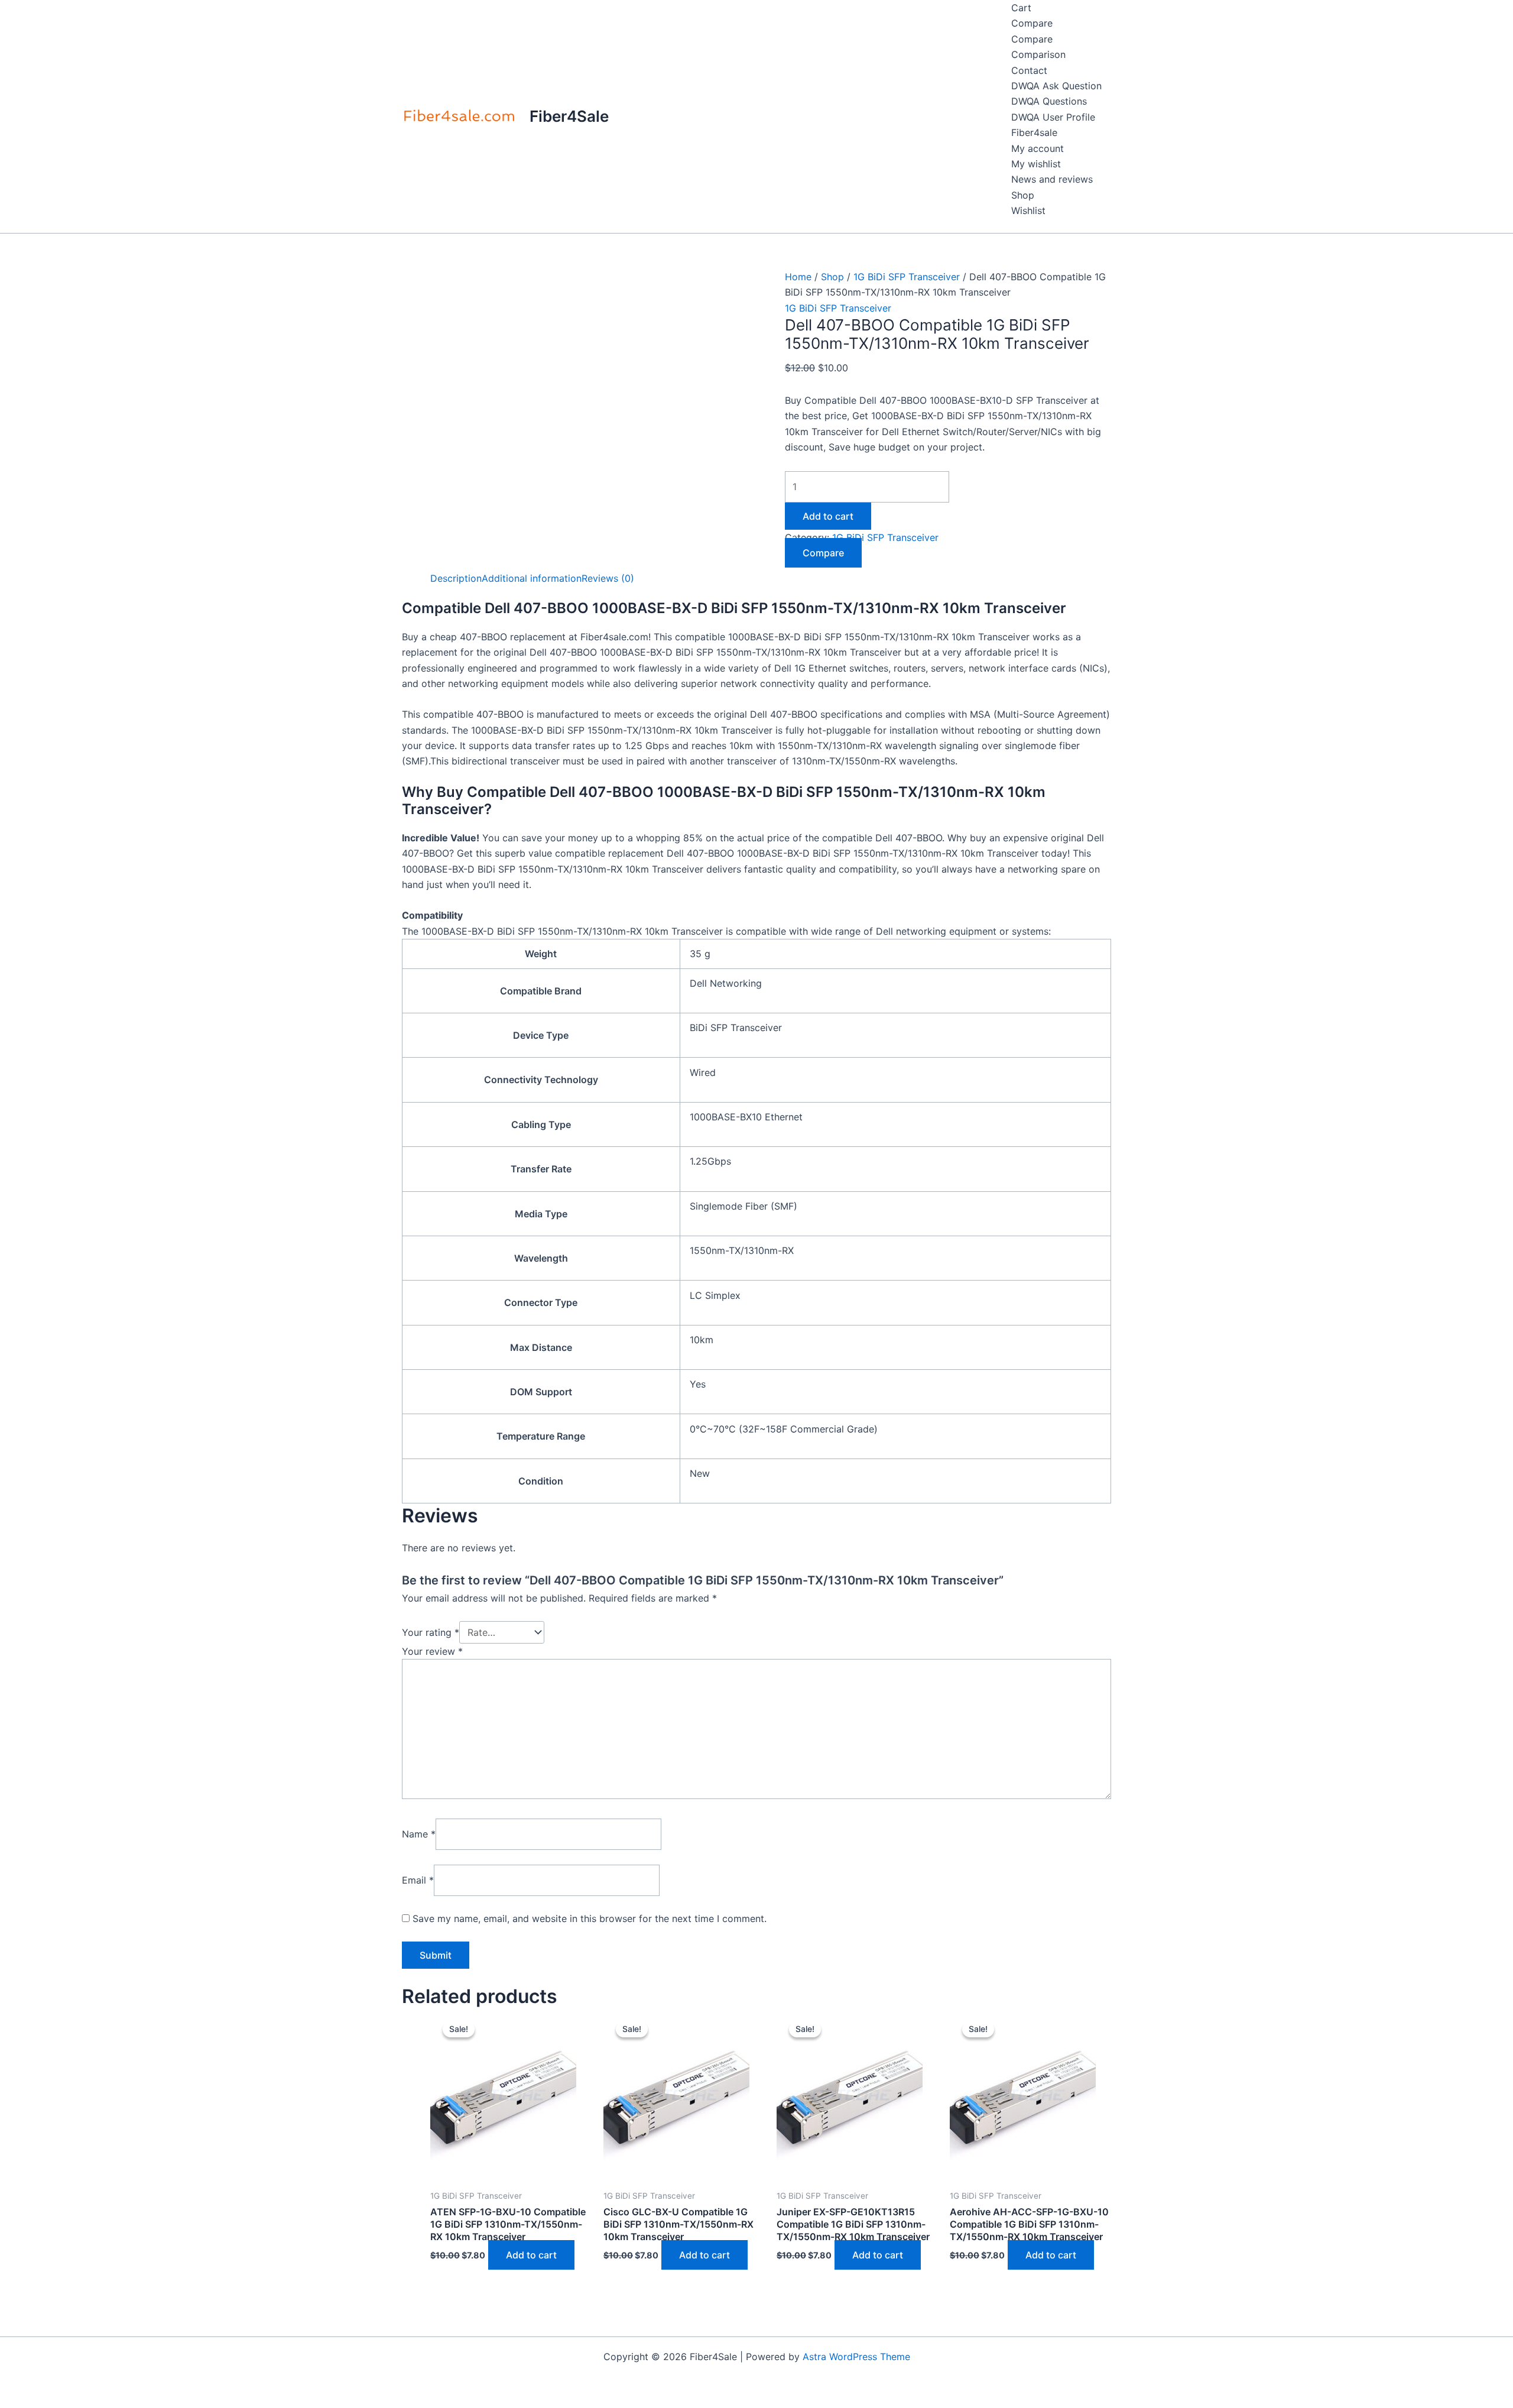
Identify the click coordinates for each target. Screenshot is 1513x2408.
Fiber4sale (1034, 132)
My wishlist (1036, 164)
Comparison (1038, 54)
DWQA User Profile (1053, 117)
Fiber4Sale (569, 116)
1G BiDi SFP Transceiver (907, 277)
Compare (1032, 23)
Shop (1023, 195)
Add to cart (828, 516)
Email (418, 1880)
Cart (1021, 8)
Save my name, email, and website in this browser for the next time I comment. (590, 1918)
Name (419, 1834)
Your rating (431, 1632)
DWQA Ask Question (1056, 86)
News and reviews (1052, 179)
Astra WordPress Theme (856, 2357)
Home (798, 277)
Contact (1029, 70)
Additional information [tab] (532, 578)
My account (1038, 148)
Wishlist (1028, 210)
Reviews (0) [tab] (608, 578)
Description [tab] (456, 578)
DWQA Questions (1049, 101)
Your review (432, 1651)
